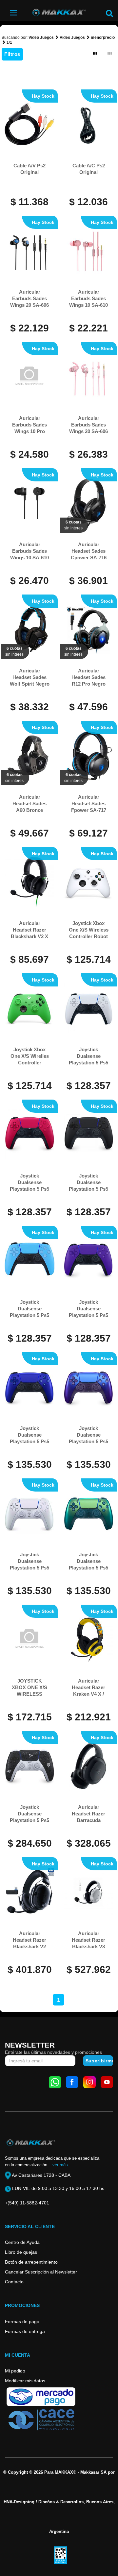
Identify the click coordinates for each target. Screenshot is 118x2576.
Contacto (14, 2282)
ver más (60, 2165)
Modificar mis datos (25, 2381)
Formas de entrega (25, 2331)
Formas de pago (22, 2321)
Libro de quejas (21, 2252)
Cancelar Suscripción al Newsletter (41, 2272)
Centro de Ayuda (22, 2242)
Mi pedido (15, 2371)
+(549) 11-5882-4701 (27, 2203)
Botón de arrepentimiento (31, 2262)
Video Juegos (41, 37)
